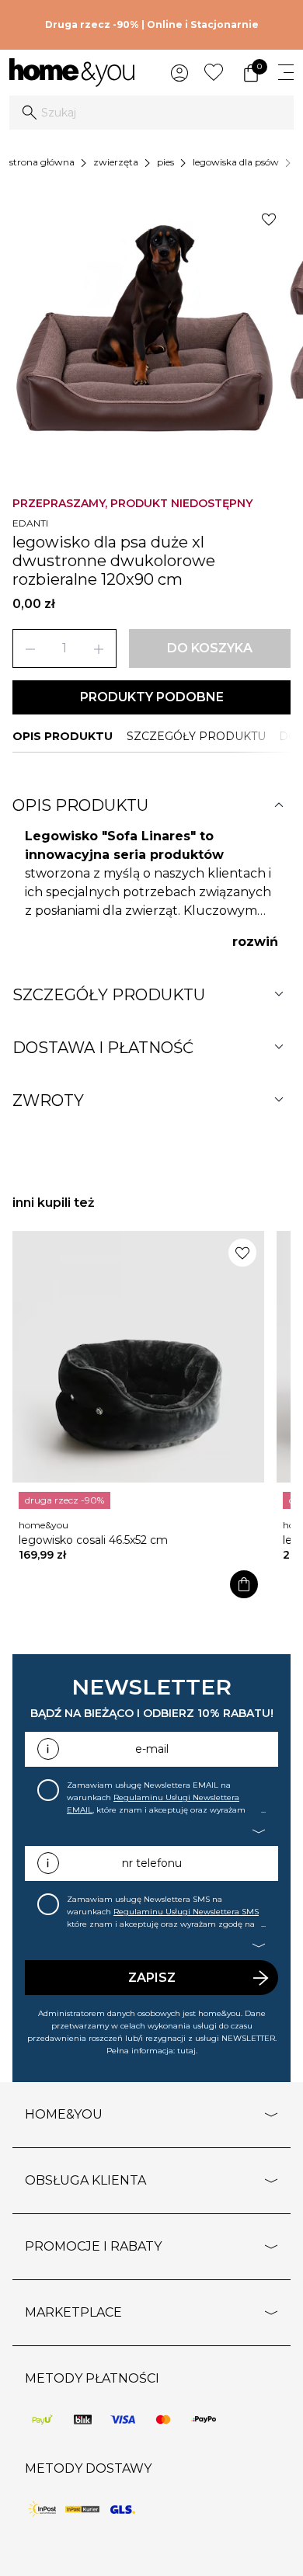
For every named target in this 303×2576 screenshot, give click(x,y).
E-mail (152, 1749)
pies (165, 162)
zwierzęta (116, 162)
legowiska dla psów (236, 162)
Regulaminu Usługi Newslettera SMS (186, 1912)
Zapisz (152, 1978)
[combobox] (151, 113)
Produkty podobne (152, 697)
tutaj (186, 2051)
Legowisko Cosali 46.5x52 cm (93, 1540)
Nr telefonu (152, 1863)
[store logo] (72, 73)
